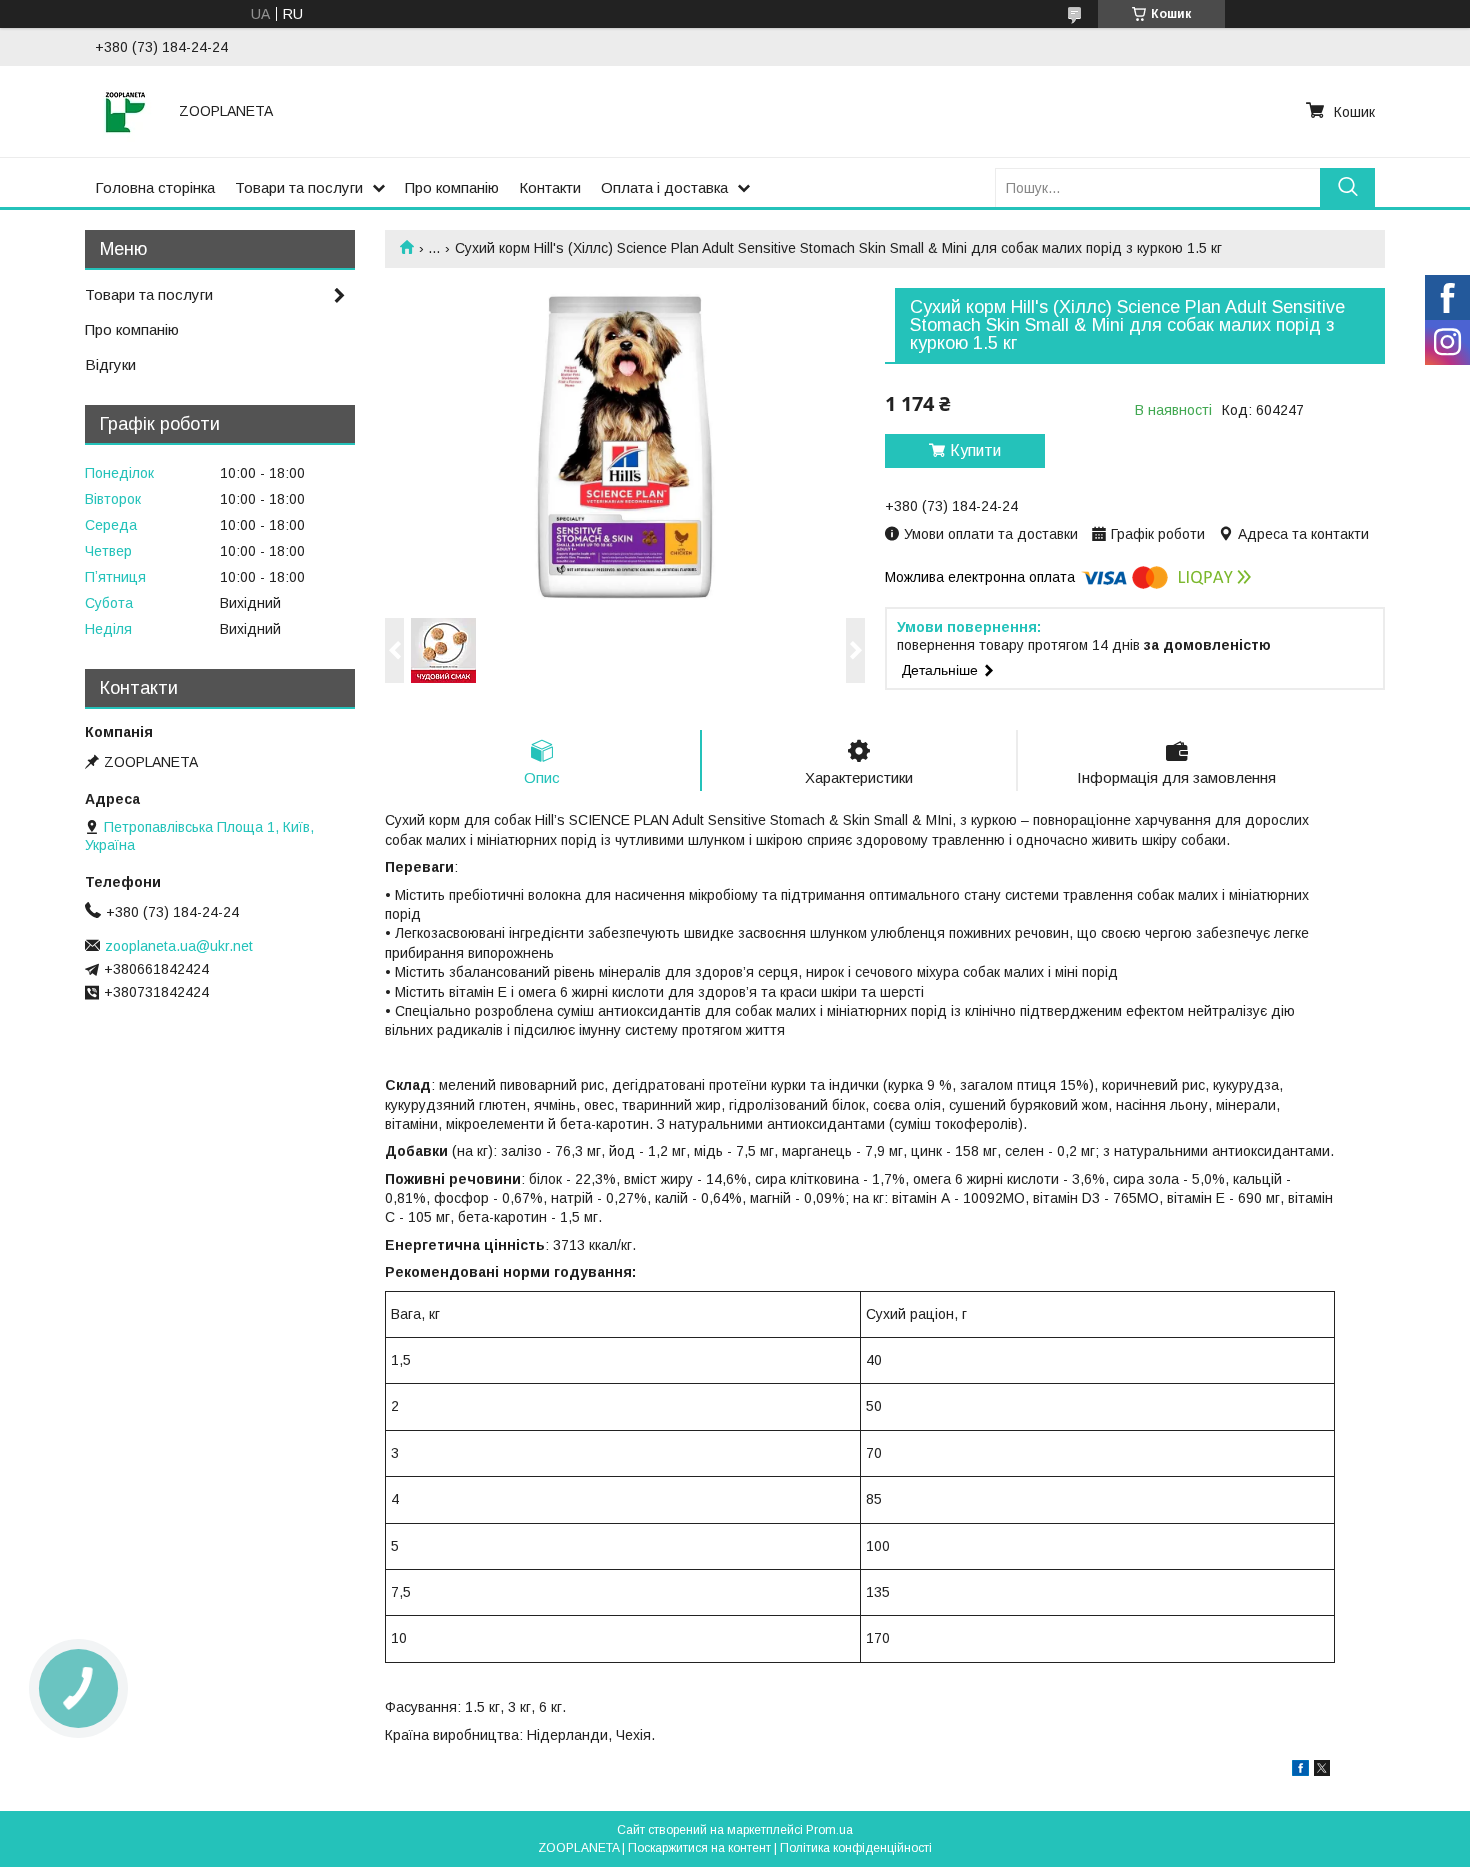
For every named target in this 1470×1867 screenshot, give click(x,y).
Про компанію (452, 187)
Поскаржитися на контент (699, 1848)
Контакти (550, 187)
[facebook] (1300, 1771)
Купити (975, 450)
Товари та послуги (299, 187)
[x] (1322, 1771)
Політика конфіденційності (856, 1848)
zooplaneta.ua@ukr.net (179, 946)
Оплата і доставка (664, 187)
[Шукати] (1347, 187)
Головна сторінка (155, 187)
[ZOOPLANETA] (125, 111)
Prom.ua (829, 1830)
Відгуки (110, 364)
